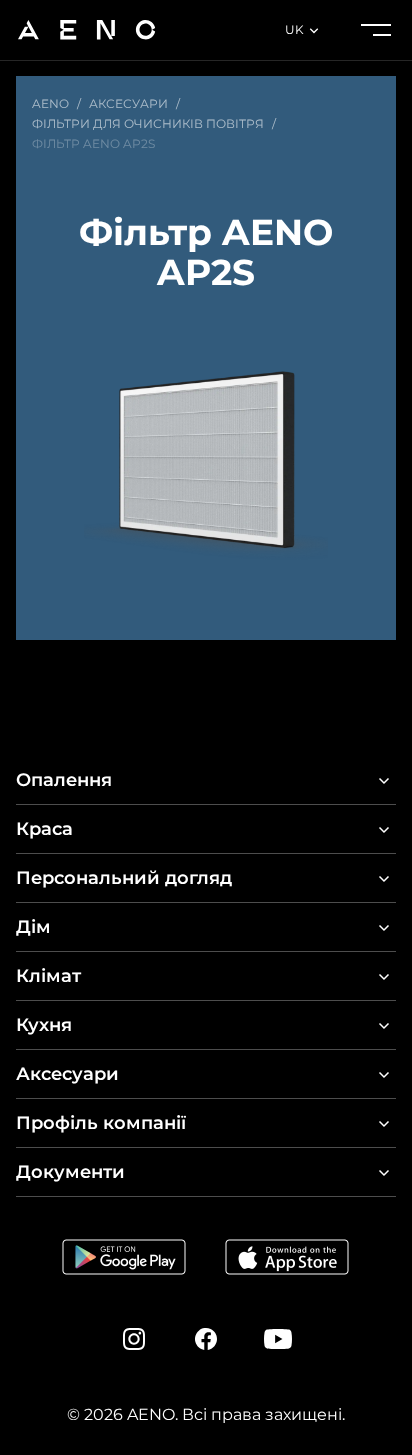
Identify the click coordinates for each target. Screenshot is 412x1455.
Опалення (64, 780)
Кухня (44, 1025)
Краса (44, 829)
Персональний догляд (124, 878)
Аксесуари (67, 1074)
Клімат (48, 976)
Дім (33, 927)
